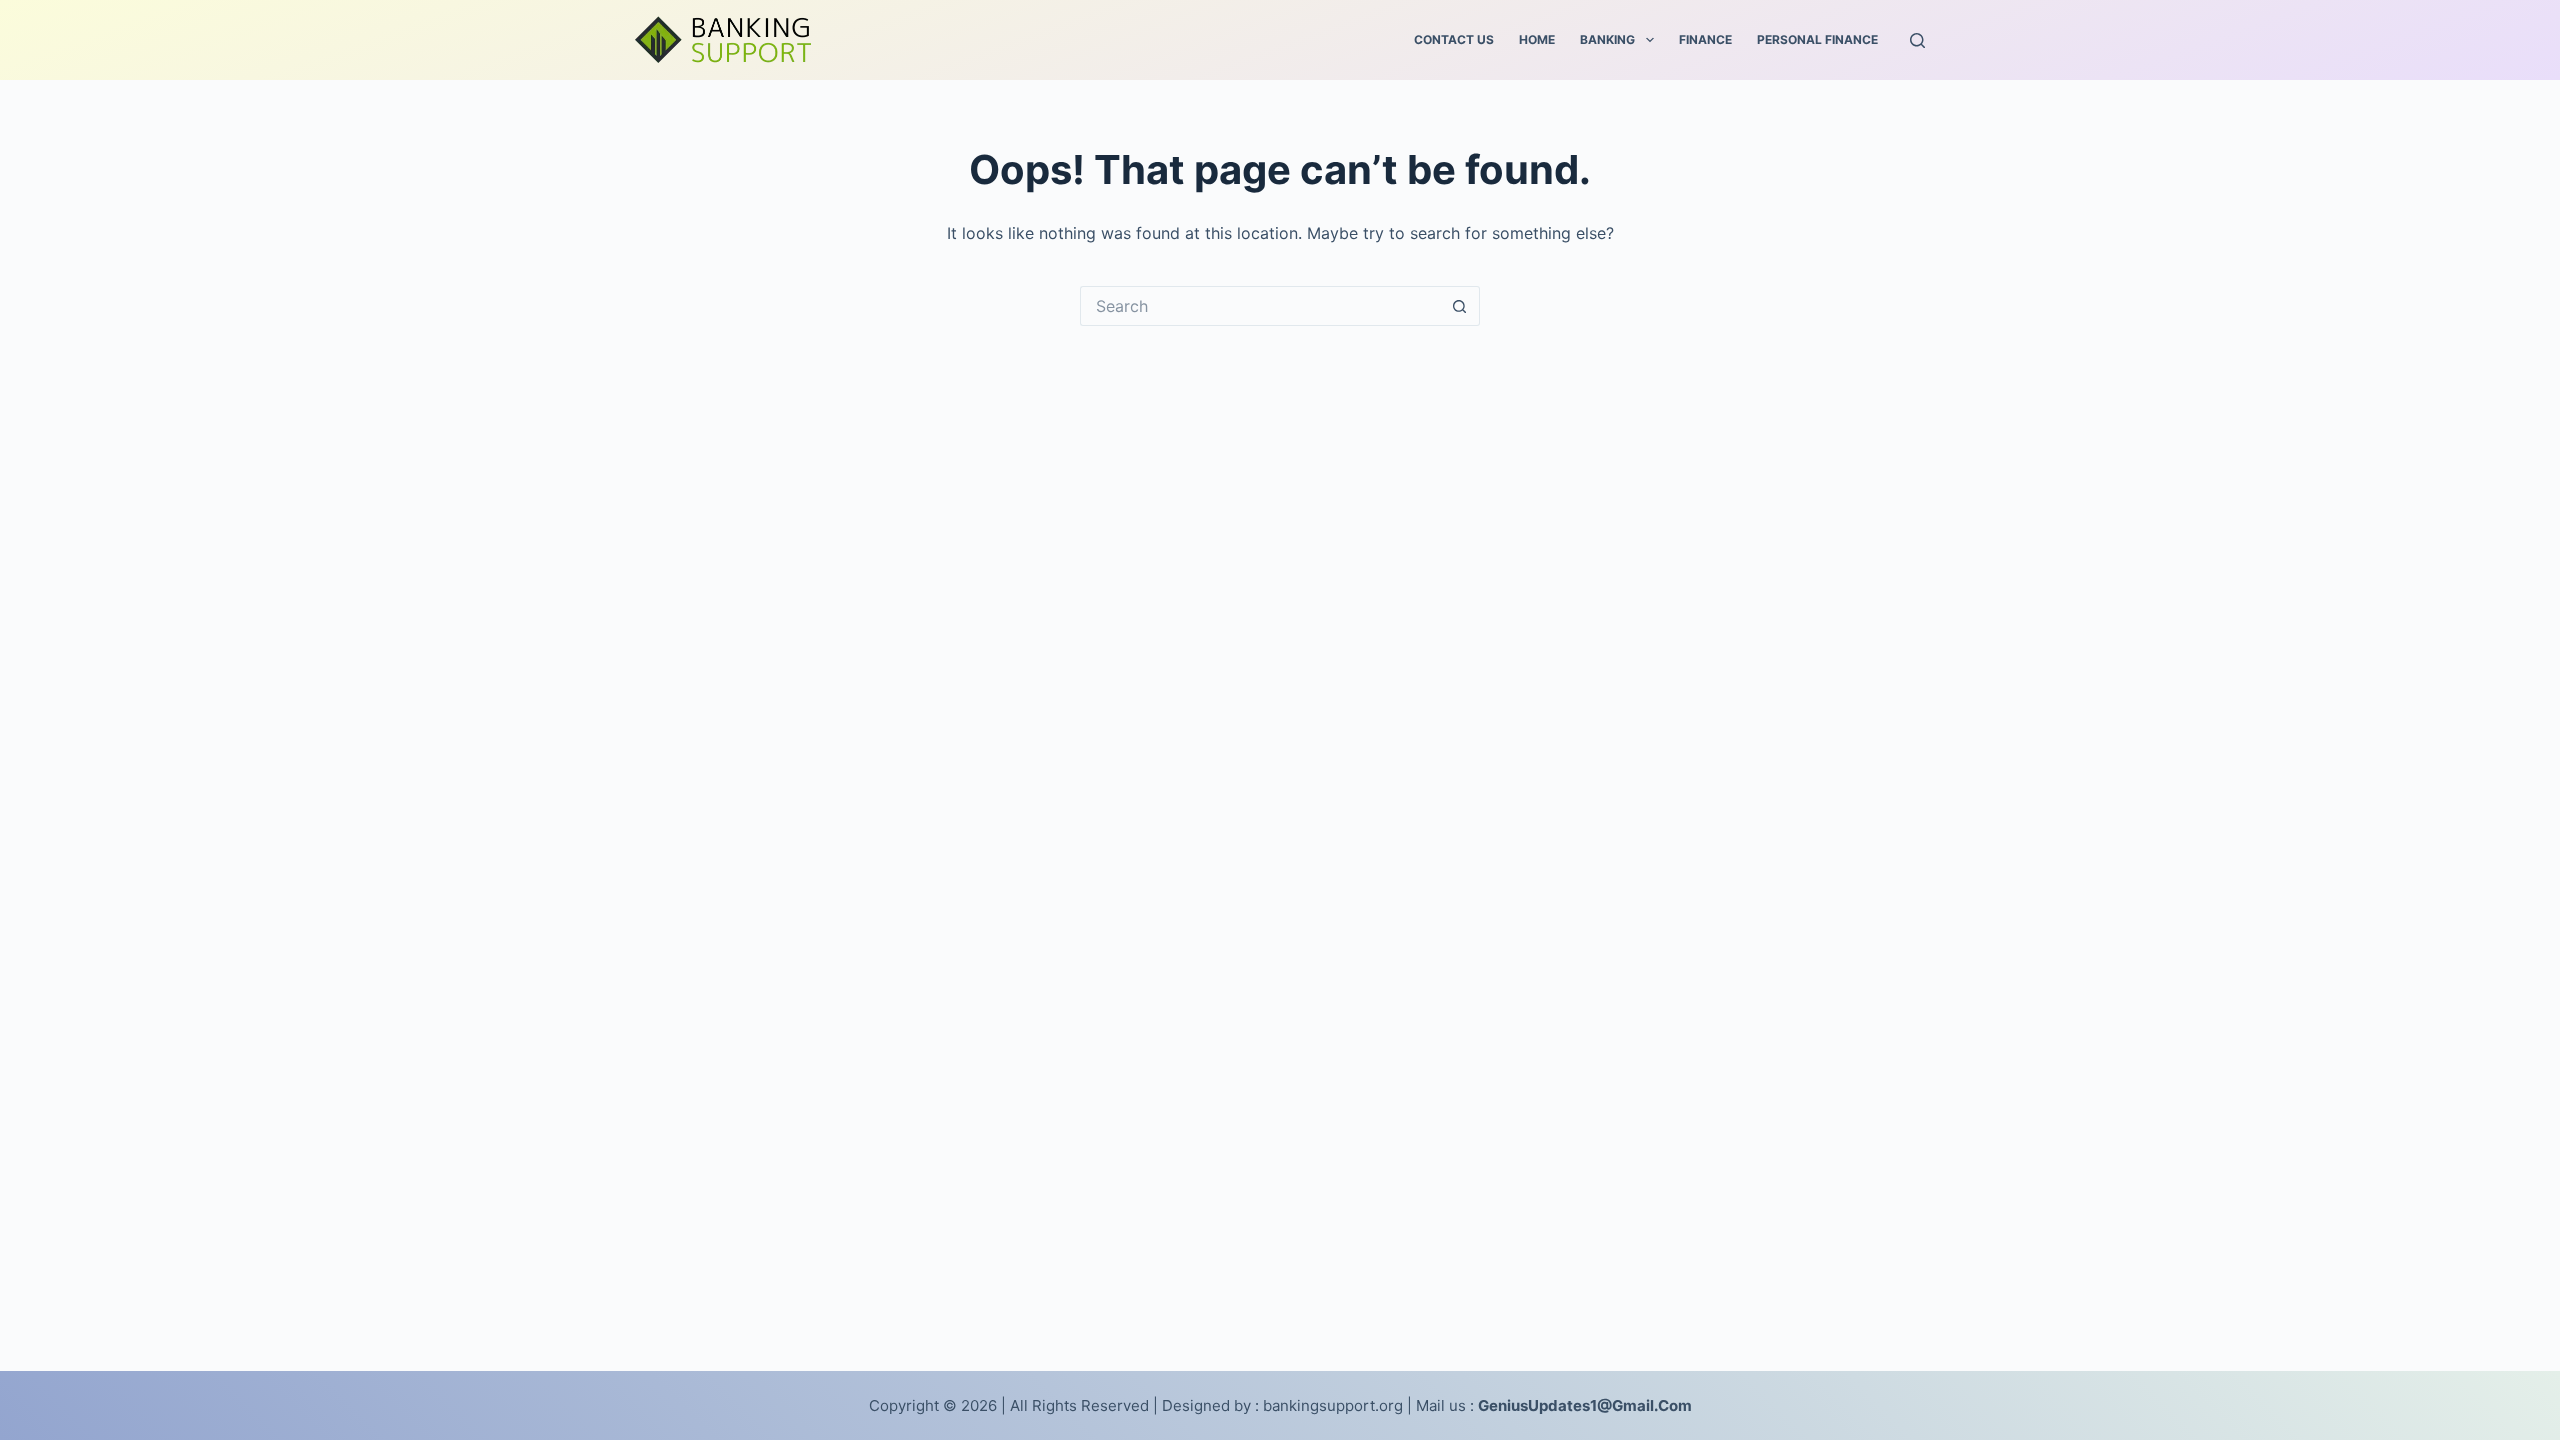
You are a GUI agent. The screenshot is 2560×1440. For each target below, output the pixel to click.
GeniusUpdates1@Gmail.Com (1585, 1405)
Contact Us (1454, 39)
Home (1537, 39)
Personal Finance (1817, 39)
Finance (1705, 39)
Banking (1607, 39)
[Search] (1917, 40)
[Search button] (1460, 306)
